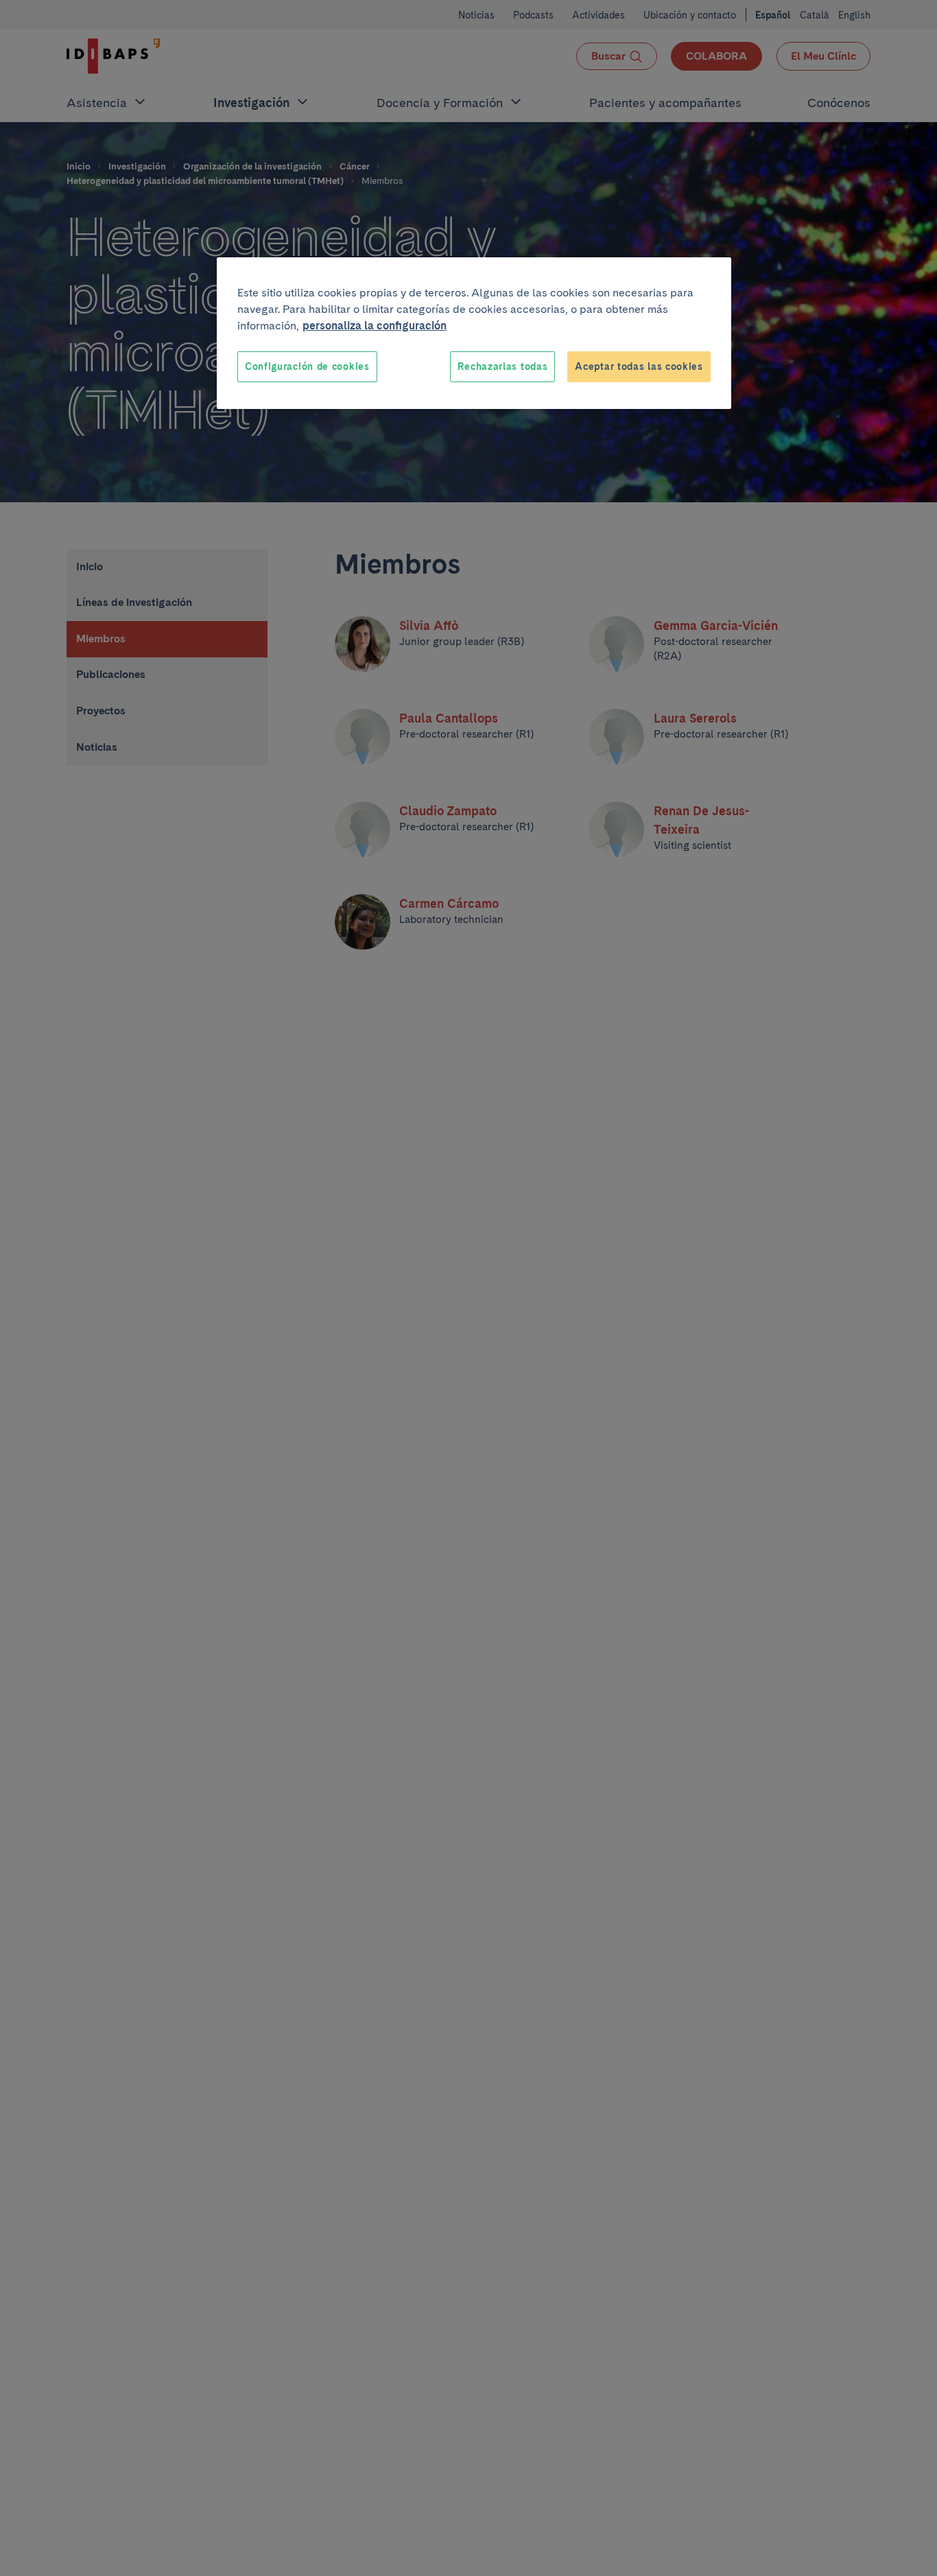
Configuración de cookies (307, 366)
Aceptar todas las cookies (639, 366)
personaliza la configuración (375, 326)
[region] (474, 333)
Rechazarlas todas (502, 366)
